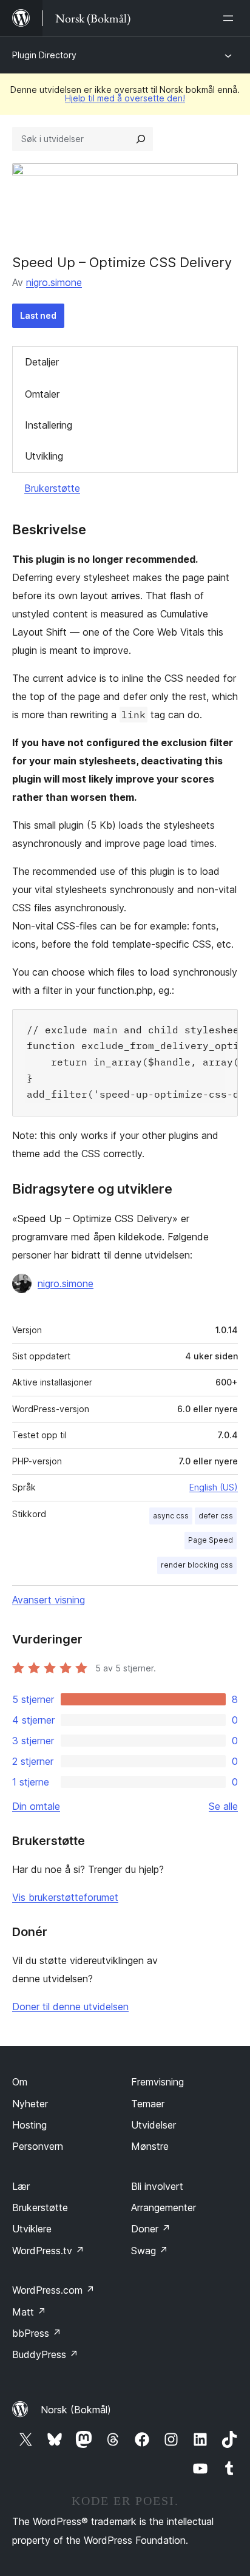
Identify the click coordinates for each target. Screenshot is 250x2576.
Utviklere (32, 2229)
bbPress (37, 2333)
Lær (21, 2186)
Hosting (29, 2125)
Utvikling (44, 456)
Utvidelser (154, 2125)
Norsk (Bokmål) (76, 2410)
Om (20, 2082)
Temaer (148, 2104)
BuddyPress (45, 2354)
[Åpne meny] (231, 18)
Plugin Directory (44, 55)
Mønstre (150, 2146)
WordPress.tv (48, 2251)
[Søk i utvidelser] (141, 139)
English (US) (214, 1487)
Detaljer (42, 362)
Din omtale (36, 1806)
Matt (29, 2312)
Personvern (38, 2146)
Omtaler (42, 394)
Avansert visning (49, 1600)
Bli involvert (157, 2186)
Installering (49, 425)
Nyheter (30, 2104)
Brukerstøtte (52, 488)
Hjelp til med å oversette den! (125, 98)
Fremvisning (157, 2082)
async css (171, 1516)
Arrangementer (164, 2207)
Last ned (38, 315)
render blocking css (197, 1565)
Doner (151, 2229)
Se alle (223, 1806)
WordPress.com (53, 2290)
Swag (150, 2251)
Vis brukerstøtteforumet (65, 1897)
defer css (216, 1516)
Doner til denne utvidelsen (70, 2007)
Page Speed (211, 1540)
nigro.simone (54, 282)
